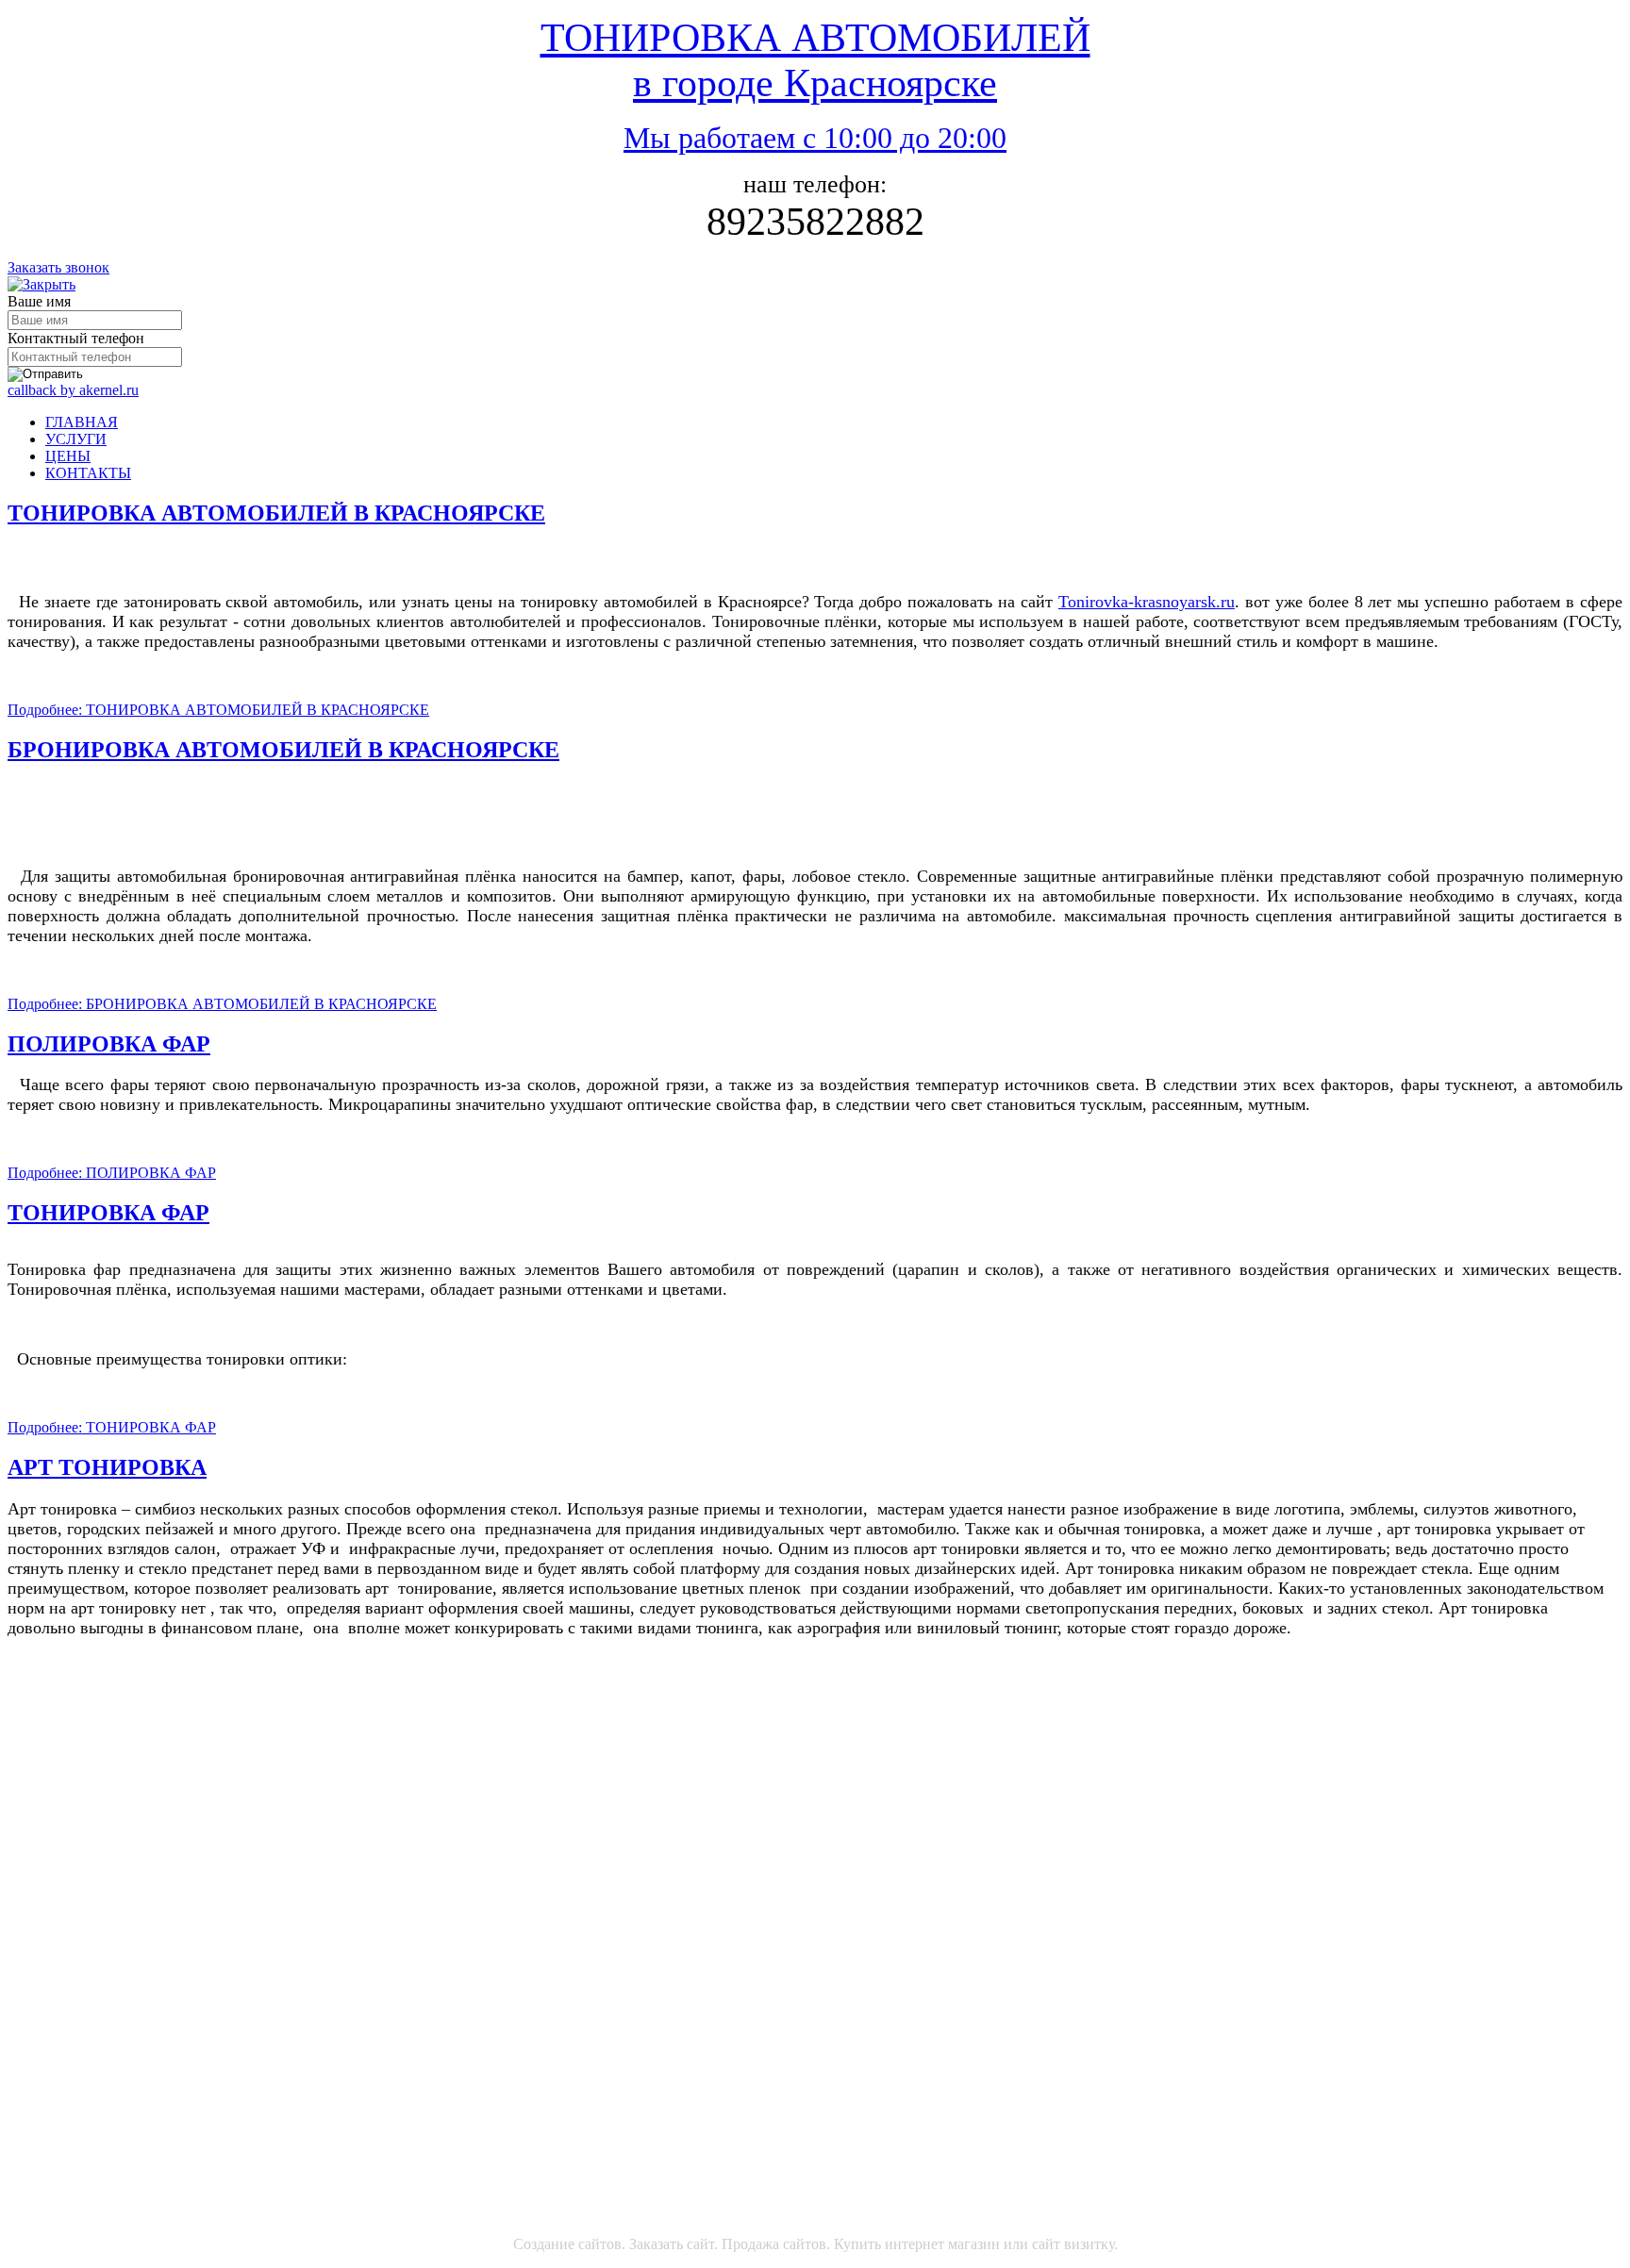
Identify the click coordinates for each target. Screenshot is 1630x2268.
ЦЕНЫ (68, 456)
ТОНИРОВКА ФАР (108, 1213)
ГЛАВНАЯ (82, 422)
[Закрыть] (42, 284)
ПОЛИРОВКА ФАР (109, 1044)
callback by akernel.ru (73, 390)
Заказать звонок (58, 267)
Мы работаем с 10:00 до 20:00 (815, 138)
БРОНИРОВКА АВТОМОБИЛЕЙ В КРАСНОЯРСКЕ (283, 750)
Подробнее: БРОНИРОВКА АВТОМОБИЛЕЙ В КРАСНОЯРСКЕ (222, 1004)
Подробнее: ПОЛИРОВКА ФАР (112, 1173)
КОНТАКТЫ (88, 473)
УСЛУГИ (76, 439)
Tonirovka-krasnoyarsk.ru (1147, 602)
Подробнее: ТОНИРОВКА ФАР (112, 1427)
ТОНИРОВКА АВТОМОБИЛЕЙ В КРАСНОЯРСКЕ (276, 513)
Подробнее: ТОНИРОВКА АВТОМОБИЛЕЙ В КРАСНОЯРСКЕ (218, 710)
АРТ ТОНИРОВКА (107, 1467)
